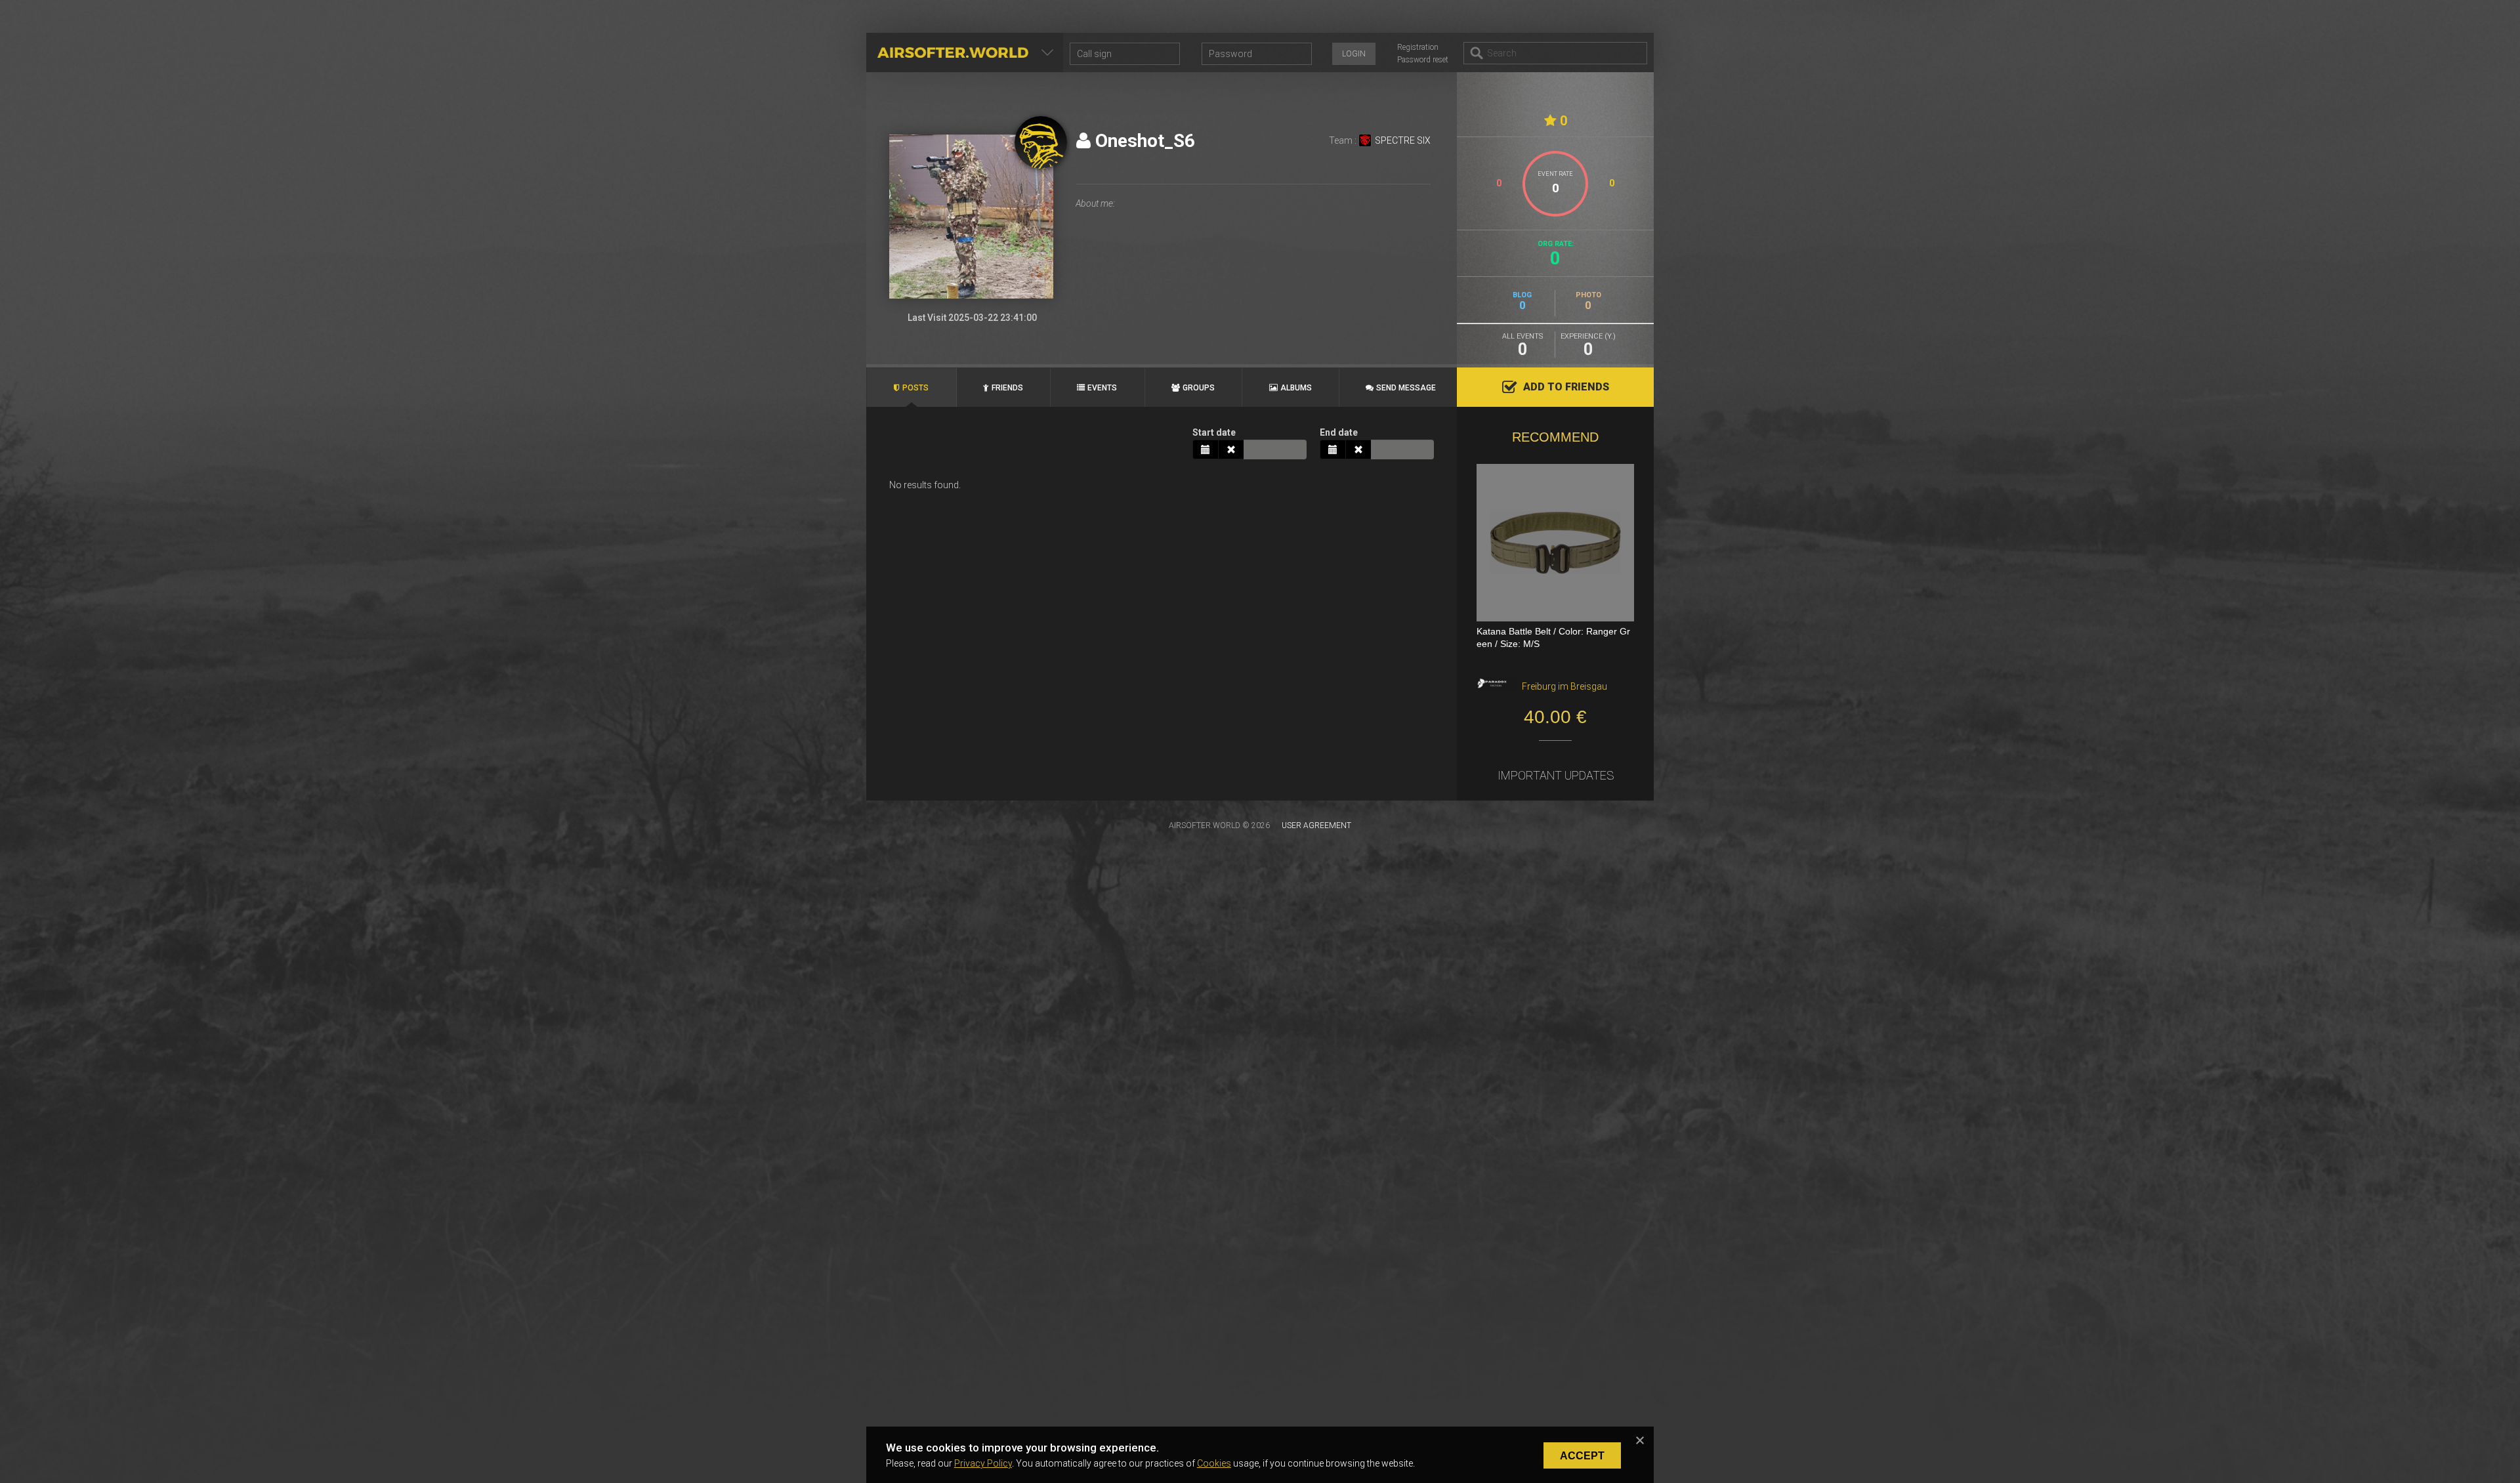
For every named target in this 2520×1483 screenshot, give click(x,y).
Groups (1199, 388)
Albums (1296, 388)
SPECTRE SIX (1403, 140)
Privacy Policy (983, 1463)
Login (1354, 54)
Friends (1007, 388)
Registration (1418, 47)
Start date (1214, 432)
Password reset (1423, 60)
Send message (1406, 388)
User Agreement (1316, 825)
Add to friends (1566, 387)
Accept (1582, 1456)
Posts (915, 388)
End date (1339, 432)
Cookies (1214, 1463)
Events (1102, 388)
